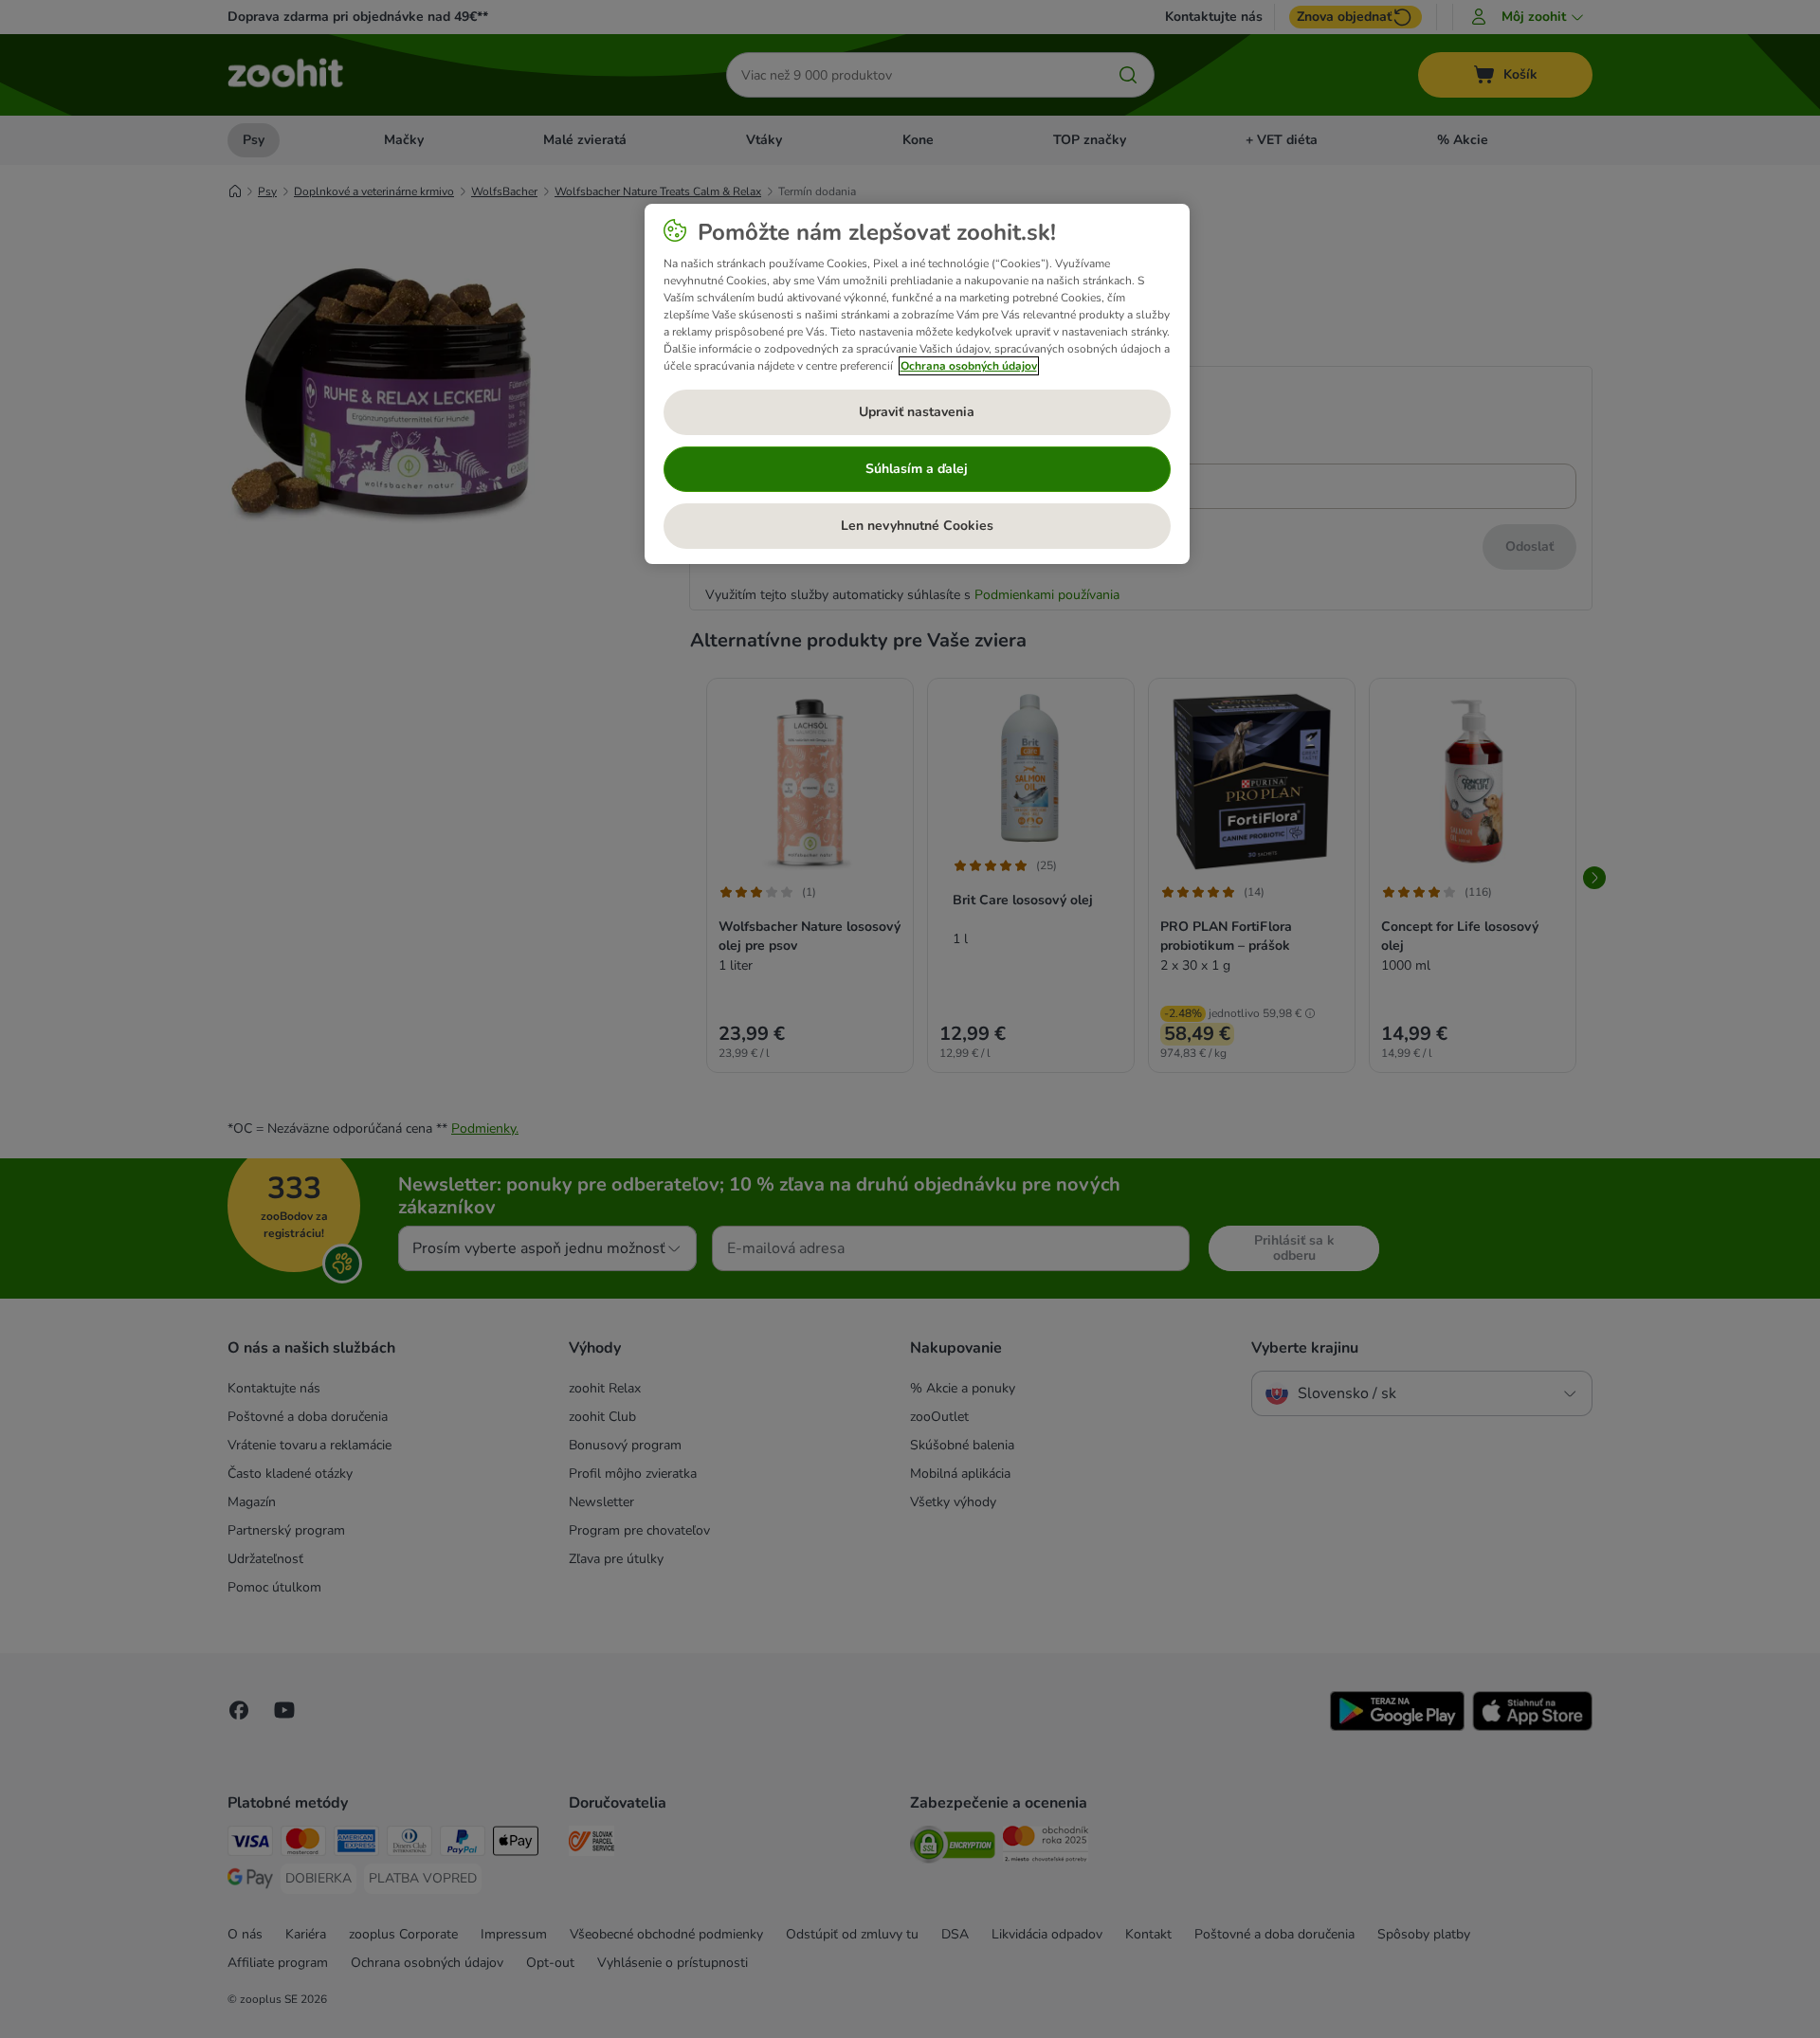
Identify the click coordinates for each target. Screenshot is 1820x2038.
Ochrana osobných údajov (969, 366)
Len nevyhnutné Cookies (917, 526)
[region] (917, 384)
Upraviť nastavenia (917, 412)
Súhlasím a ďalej (917, 469)
